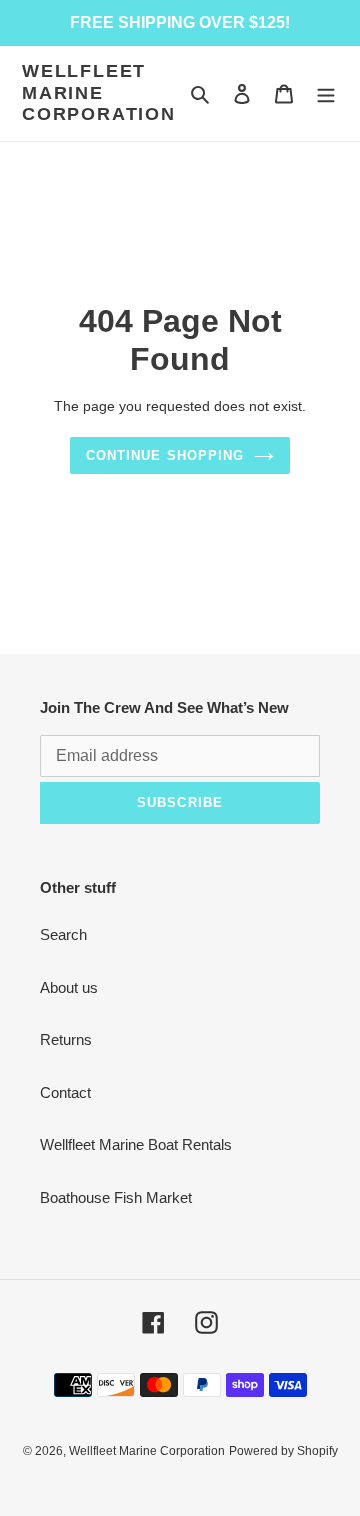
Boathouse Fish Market (116, 1197)
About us (69, 987)
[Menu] (326, 93)
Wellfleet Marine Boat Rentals (136, 1144)
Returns (66, 1039)
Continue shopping (165, 455)
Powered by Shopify (283, 1451)
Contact (65, 1092)
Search (63, 934)
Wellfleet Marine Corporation (99, 92)
